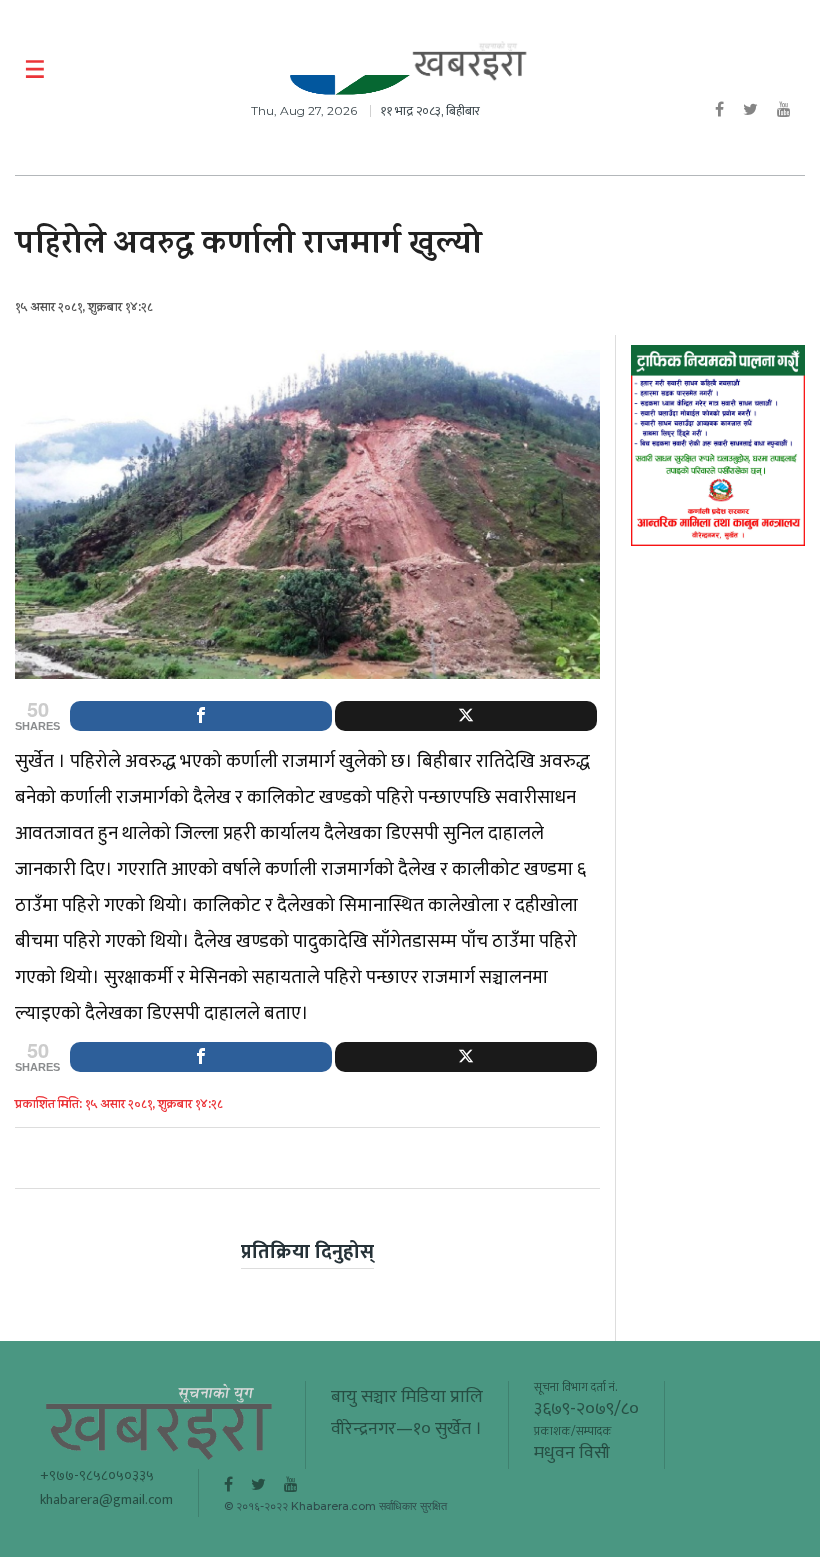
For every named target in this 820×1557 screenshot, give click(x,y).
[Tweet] (466, 716)
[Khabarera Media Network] (470, 61)
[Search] (792, 70)
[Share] (201, 716)
